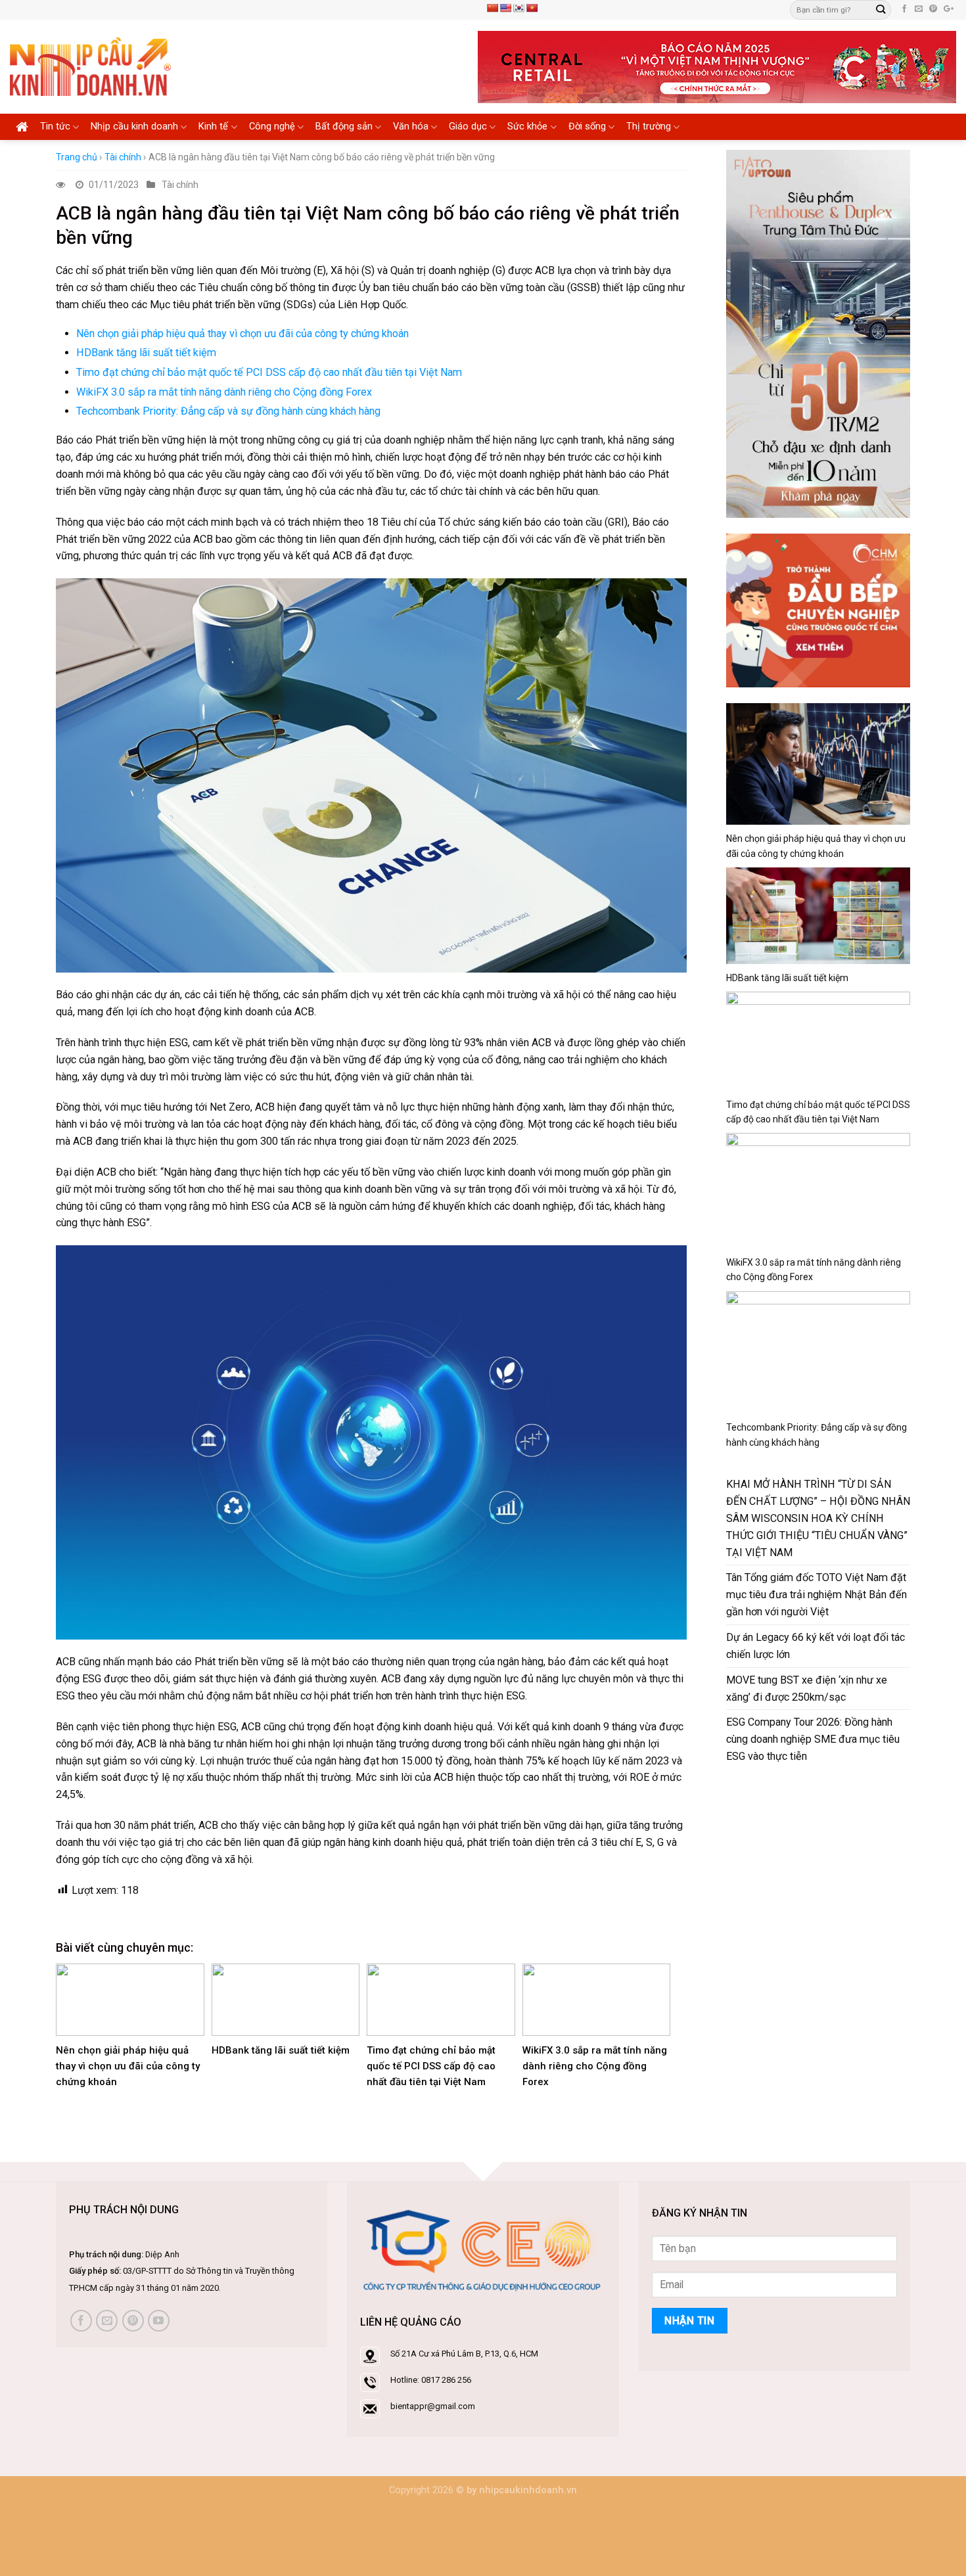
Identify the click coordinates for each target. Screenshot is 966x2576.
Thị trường (649, 126)
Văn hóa (411, 126)
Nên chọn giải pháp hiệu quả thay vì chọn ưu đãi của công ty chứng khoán (242, 333)
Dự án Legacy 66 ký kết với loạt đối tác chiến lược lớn (816, 1646)
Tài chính (123, 157)
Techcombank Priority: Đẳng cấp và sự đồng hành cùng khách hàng (228, 411)
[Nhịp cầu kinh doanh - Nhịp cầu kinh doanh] (90, 67)
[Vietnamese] (532, 8)
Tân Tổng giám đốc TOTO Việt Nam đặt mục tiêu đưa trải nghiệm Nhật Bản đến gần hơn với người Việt (816, 1595)
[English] (505, 8)
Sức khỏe (527, 126)
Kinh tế (213, 126)
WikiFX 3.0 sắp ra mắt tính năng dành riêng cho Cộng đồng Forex (224, 392)
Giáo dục (468, 126)
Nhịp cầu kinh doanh (134, 126)
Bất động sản (344, 126)
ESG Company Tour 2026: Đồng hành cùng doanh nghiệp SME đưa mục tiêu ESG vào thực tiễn (813, 1739)
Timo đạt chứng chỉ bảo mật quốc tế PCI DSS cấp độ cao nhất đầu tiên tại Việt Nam (269, 372)
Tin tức (55, 126)
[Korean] (518, 8)
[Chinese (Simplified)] (492, 8)
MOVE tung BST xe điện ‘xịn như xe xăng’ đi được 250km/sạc (807, 1689)
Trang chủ (77, 157)
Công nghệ (272, 126)
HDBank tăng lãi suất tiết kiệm (146, 353)
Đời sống (587, 126)
